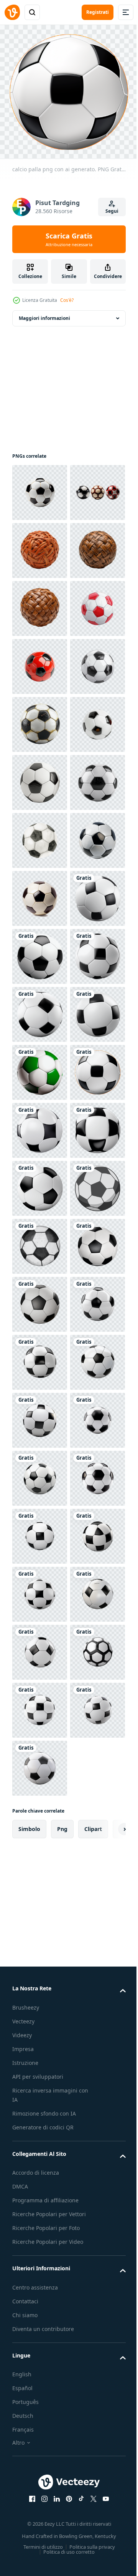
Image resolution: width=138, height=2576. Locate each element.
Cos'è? (67, 300)
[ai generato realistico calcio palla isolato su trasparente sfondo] (40, 1125)
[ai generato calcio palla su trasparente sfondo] (40, 2053)
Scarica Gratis (69, 239)
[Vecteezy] (12, 12)
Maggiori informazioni (44, 313)
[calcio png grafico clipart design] (40, 1937)
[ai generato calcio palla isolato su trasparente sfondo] (40, 777)
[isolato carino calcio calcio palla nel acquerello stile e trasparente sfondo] (40, 1995)
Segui (112, 211)
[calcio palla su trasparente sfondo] (40, 1241)
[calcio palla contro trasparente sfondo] (40, 2169)
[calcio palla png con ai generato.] (40, 1357)
